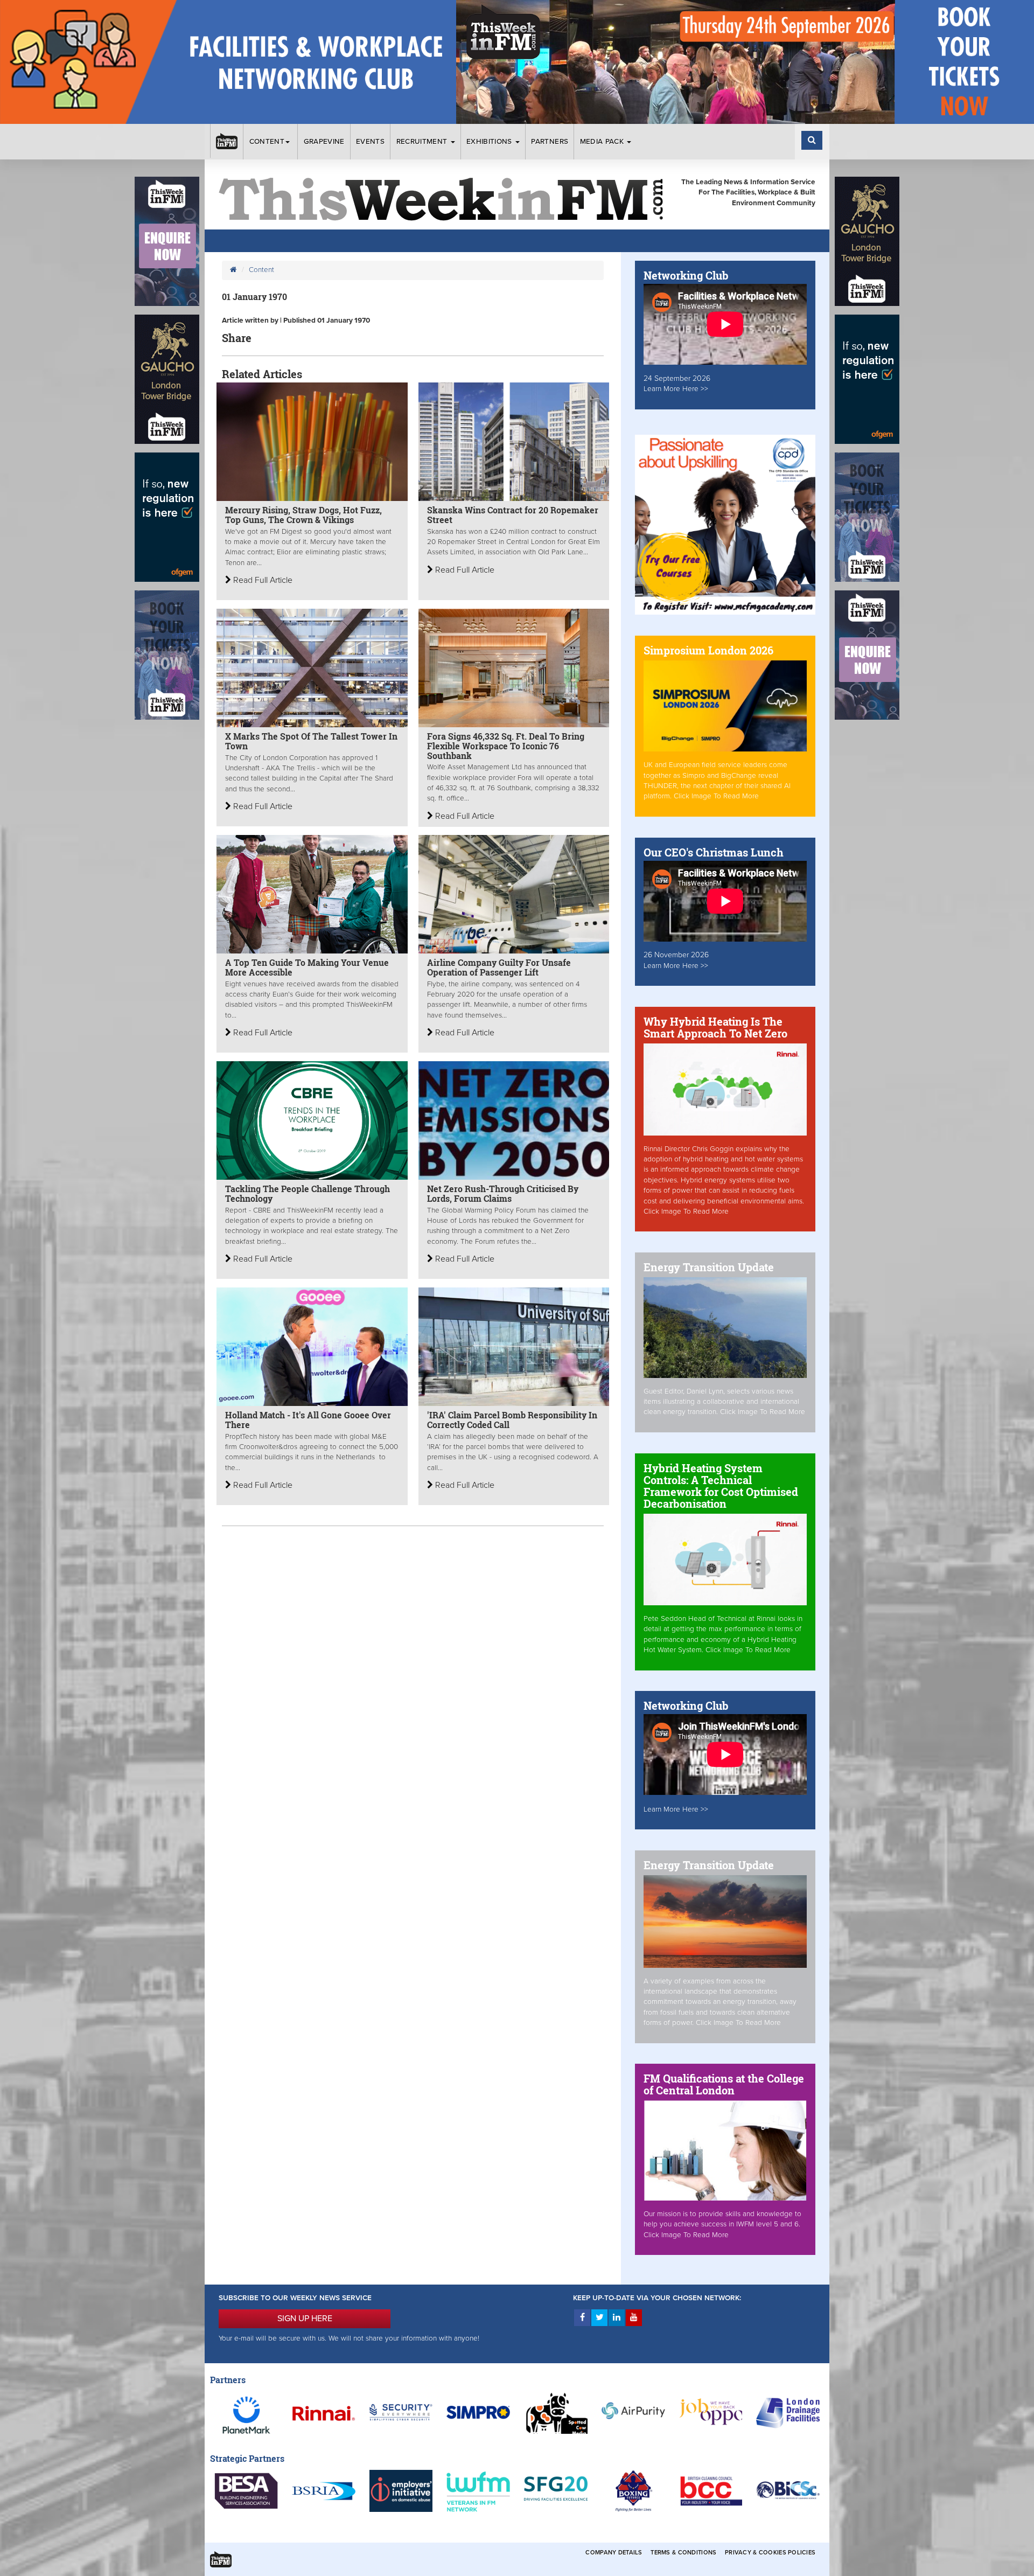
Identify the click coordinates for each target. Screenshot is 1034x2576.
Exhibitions (490, 142)
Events (370, 142)
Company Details (614, 2553)
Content (267, 142)
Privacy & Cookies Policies (770, 2553)
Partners (550, 142)
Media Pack (603, 142)
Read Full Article (262, 580)
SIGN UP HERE (305, 2319)
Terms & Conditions (683, 2553)
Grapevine (324, 142)
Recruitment (423, 142)
